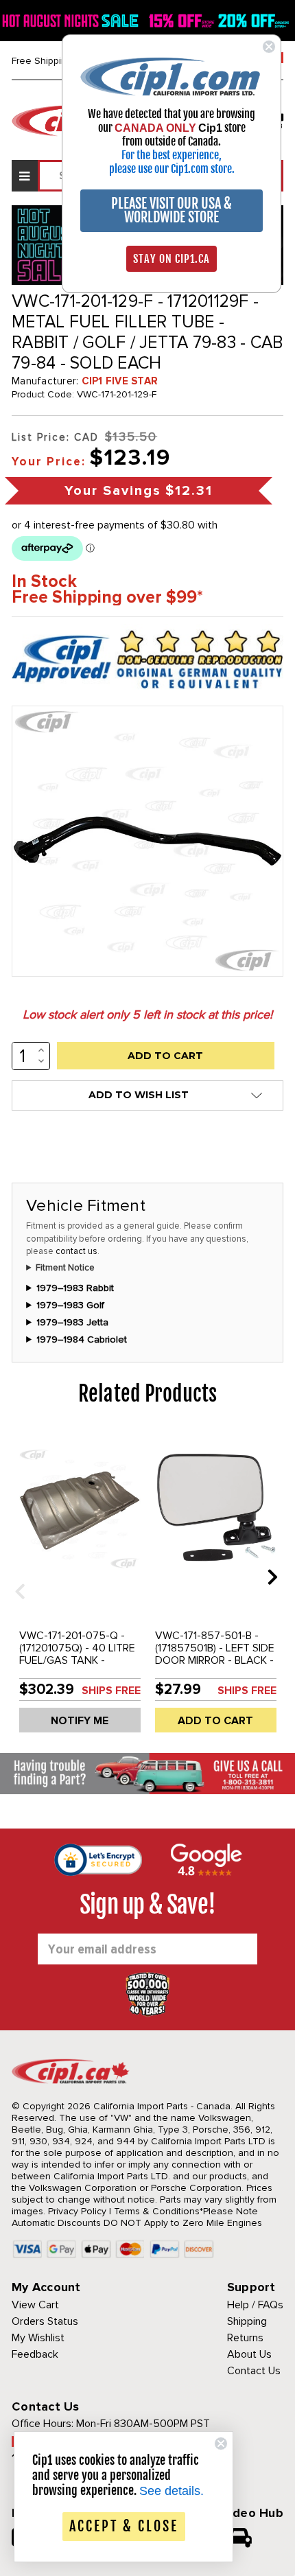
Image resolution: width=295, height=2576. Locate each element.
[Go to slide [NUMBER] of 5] (15, 1576)
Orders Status (45, 2321)
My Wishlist (38, 2338)
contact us (76, 1251)
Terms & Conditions (157, 2211)
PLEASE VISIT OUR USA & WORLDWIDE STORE (172, 210)
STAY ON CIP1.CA (172, 259)
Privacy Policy (77, 2211)
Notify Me (80, 1721)
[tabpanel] (80, 1587)
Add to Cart (215, 1721)
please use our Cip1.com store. (172, 169)
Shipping (247, 2321)
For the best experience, (172, 155)
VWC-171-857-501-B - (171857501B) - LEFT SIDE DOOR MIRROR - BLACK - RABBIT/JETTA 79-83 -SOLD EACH (215, 1660)
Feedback (35, 2354)
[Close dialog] (269, 47)
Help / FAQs (255, 2305)
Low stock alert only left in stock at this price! (147, 1014)
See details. (172, 2491)
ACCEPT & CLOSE (124, 2526)
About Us (249, 2354)
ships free (111, 1691)
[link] (172, 76)
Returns (245, 2338)
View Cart (35, 2305)
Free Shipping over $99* (107, 597)
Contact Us (254, 2371)
